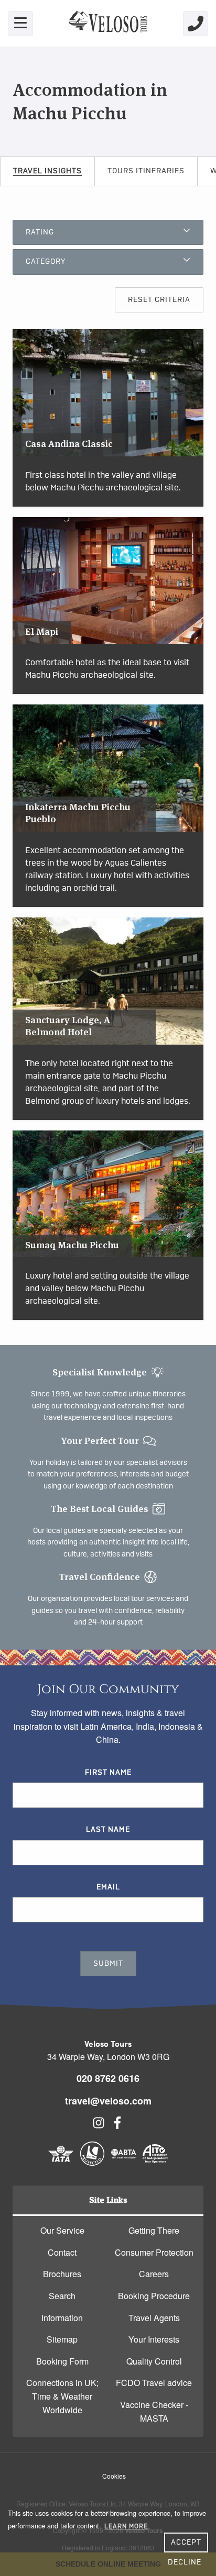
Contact (62, 2252)
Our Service (62, 2230)
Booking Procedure (154, 2296)
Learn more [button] (126, 2526)
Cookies (114, 2476)
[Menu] (20, 24)
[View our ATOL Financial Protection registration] (92, 2163)
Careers (154, 2274)
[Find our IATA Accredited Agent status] (61, 2163)
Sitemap (62, 2339)
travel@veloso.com (108, 2101)
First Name (108, 1773)
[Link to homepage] (108, 23)
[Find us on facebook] (117, 2126)
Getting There (154, 2230)
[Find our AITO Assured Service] (155, 2163)
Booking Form (62, 2361)
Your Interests (154, 2339)
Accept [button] (186, 2543)
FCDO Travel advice (154, 2383)
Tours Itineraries (146, 171)
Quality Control (154, 2361)
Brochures (62, 2274)
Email (108, 1887)
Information (62, 2318)
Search (62, 2296)
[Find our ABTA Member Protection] (124, 2163)
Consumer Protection (154, 2252)
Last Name (108, 1830)
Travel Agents (154, 2318)
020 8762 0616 (108, 2078)
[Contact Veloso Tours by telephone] (196, 24)
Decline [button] (185, 2562)
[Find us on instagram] (99, 2126)
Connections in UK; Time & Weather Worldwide (62, 2396)
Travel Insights (47, 171)
